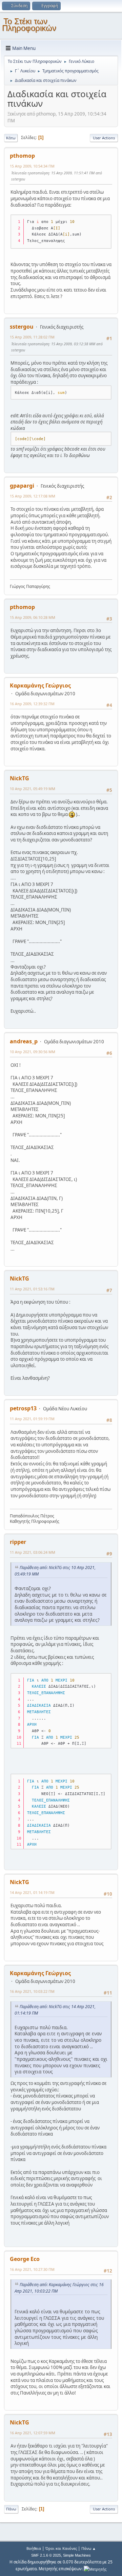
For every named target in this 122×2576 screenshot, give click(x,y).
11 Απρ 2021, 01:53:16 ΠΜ (32, 1289)
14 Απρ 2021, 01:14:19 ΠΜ (32, 1892)
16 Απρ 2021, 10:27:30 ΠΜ (32, 2269)
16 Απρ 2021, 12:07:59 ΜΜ (33, 2433)
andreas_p (24, 1041)
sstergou (22, 327)
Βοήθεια (34, 2548)
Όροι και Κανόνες (61, 2548)
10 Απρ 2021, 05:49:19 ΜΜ (33, 789)
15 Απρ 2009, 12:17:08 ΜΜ (33, 496)
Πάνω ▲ (89, 2548)
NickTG (19, 778)
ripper (18, 1542)
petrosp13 (23, 1408)
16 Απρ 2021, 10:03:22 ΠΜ (32, 1991)
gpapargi (22, 486)
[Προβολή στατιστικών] (95, 2569)
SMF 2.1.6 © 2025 (46, 2555)
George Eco (25, 2259)
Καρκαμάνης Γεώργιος (40, 685)
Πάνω (11, 2509)
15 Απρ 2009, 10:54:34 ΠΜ (32, 166)
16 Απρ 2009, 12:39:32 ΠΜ (32, 704)
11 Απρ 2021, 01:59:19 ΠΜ (32, 1419)
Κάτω (11, 138)
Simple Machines (77, 2555)
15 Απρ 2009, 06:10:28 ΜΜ (33, 617)
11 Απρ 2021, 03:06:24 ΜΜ (33, 1552)
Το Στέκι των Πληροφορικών (29, 25)
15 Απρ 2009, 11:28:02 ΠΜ (32, 337)
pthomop (22, 156)
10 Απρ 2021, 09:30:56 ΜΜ (33, 1052)
